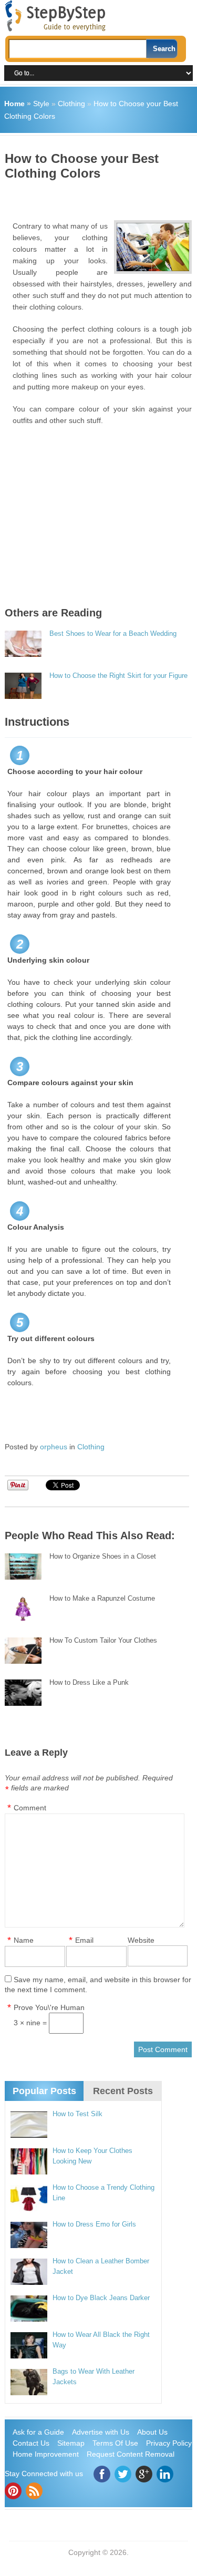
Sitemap (71, 2443)
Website (141, 1940)
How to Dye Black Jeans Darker (101, 2298)
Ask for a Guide (38, 2432)
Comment (30, 1808)
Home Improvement (46, 2454)
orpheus (54, 1447)
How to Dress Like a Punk (89, 1682)
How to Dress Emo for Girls (94, 2224)
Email (84, 1940)
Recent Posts (123, 2091)
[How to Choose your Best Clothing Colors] (153, 247)
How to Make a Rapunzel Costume (102, 1598)
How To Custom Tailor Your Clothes (103, 1640)
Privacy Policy (169, 2443)
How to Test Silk (77, 2114)
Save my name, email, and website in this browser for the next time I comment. (98, 1985)
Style (41, 104)
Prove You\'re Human (49, 2007)
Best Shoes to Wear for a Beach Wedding (113, 633)
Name (24, 1940)
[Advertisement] (101, 197)
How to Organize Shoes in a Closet (103, 1556)
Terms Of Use (115, 2443)
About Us (152, 2432)
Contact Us (31, 2443)
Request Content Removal (131, 2454)
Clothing (71, 104)
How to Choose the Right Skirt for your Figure (118, 676)
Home (14, 104)
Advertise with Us (101, 2432)
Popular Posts (44, 2091)
